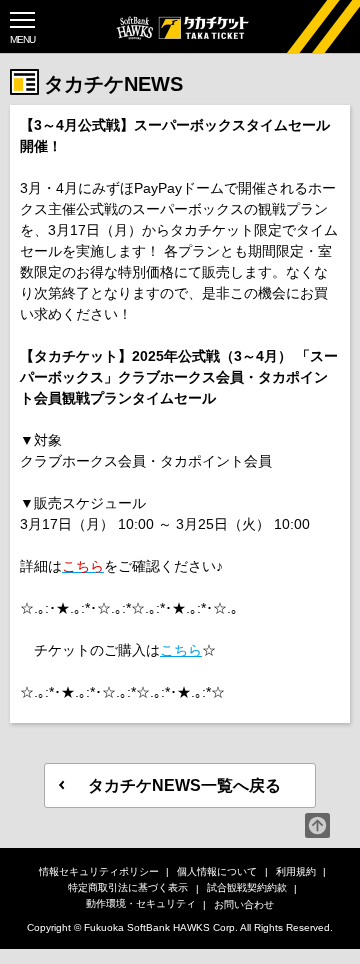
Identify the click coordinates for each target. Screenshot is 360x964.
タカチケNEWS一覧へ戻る (184, 785)
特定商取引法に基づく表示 (128, 887)
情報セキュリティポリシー (99, 871)
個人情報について (217, 871)
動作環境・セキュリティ (141, 903)
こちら (181, 650)
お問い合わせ (244, 904)
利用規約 (296, 871)
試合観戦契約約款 (247, 887)
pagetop (317, 825)
